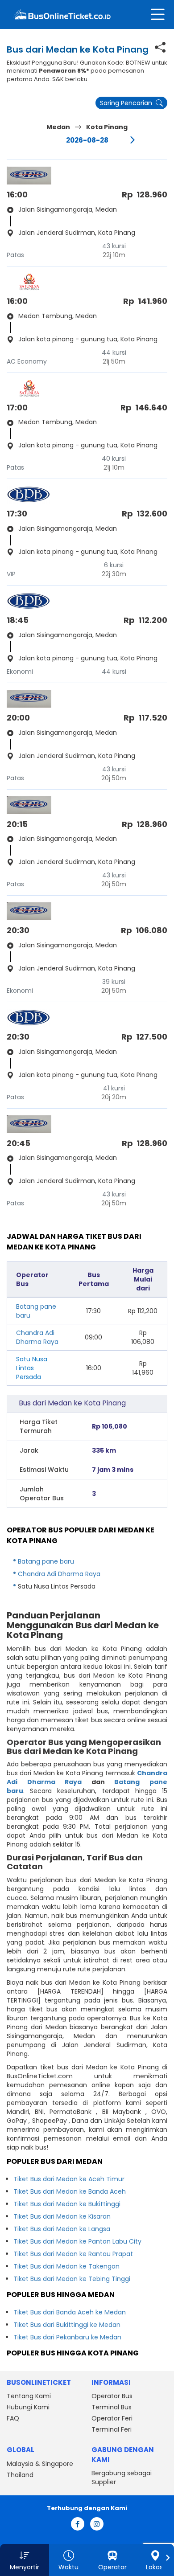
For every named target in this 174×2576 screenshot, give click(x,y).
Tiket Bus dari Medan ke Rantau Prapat (73, 2254)
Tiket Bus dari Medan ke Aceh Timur (69, 2179)
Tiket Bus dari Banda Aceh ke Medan (70, 2312)
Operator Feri (112, 2418)
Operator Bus (112, 2396)
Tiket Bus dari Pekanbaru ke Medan (67, 2337)
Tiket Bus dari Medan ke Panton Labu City (77, 2241)
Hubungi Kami (28, 2407)
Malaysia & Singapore (40, 2464)
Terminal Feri (112, 2429)
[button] (25, 2560)
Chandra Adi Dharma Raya (37, 1337)
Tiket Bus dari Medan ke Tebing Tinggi (72, 2279)
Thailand (20, 2475)
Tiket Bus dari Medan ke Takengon (66, 2266)
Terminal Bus (112, 2407)
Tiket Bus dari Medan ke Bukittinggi (67, 2204)
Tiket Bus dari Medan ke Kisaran (62, 2216)
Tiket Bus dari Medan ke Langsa (62, 2229)
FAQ (13, 2418)
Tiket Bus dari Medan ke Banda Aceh (70, 2191)
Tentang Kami (29, 2396)
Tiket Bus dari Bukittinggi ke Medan (67, 2325)
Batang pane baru (46, 1561)
